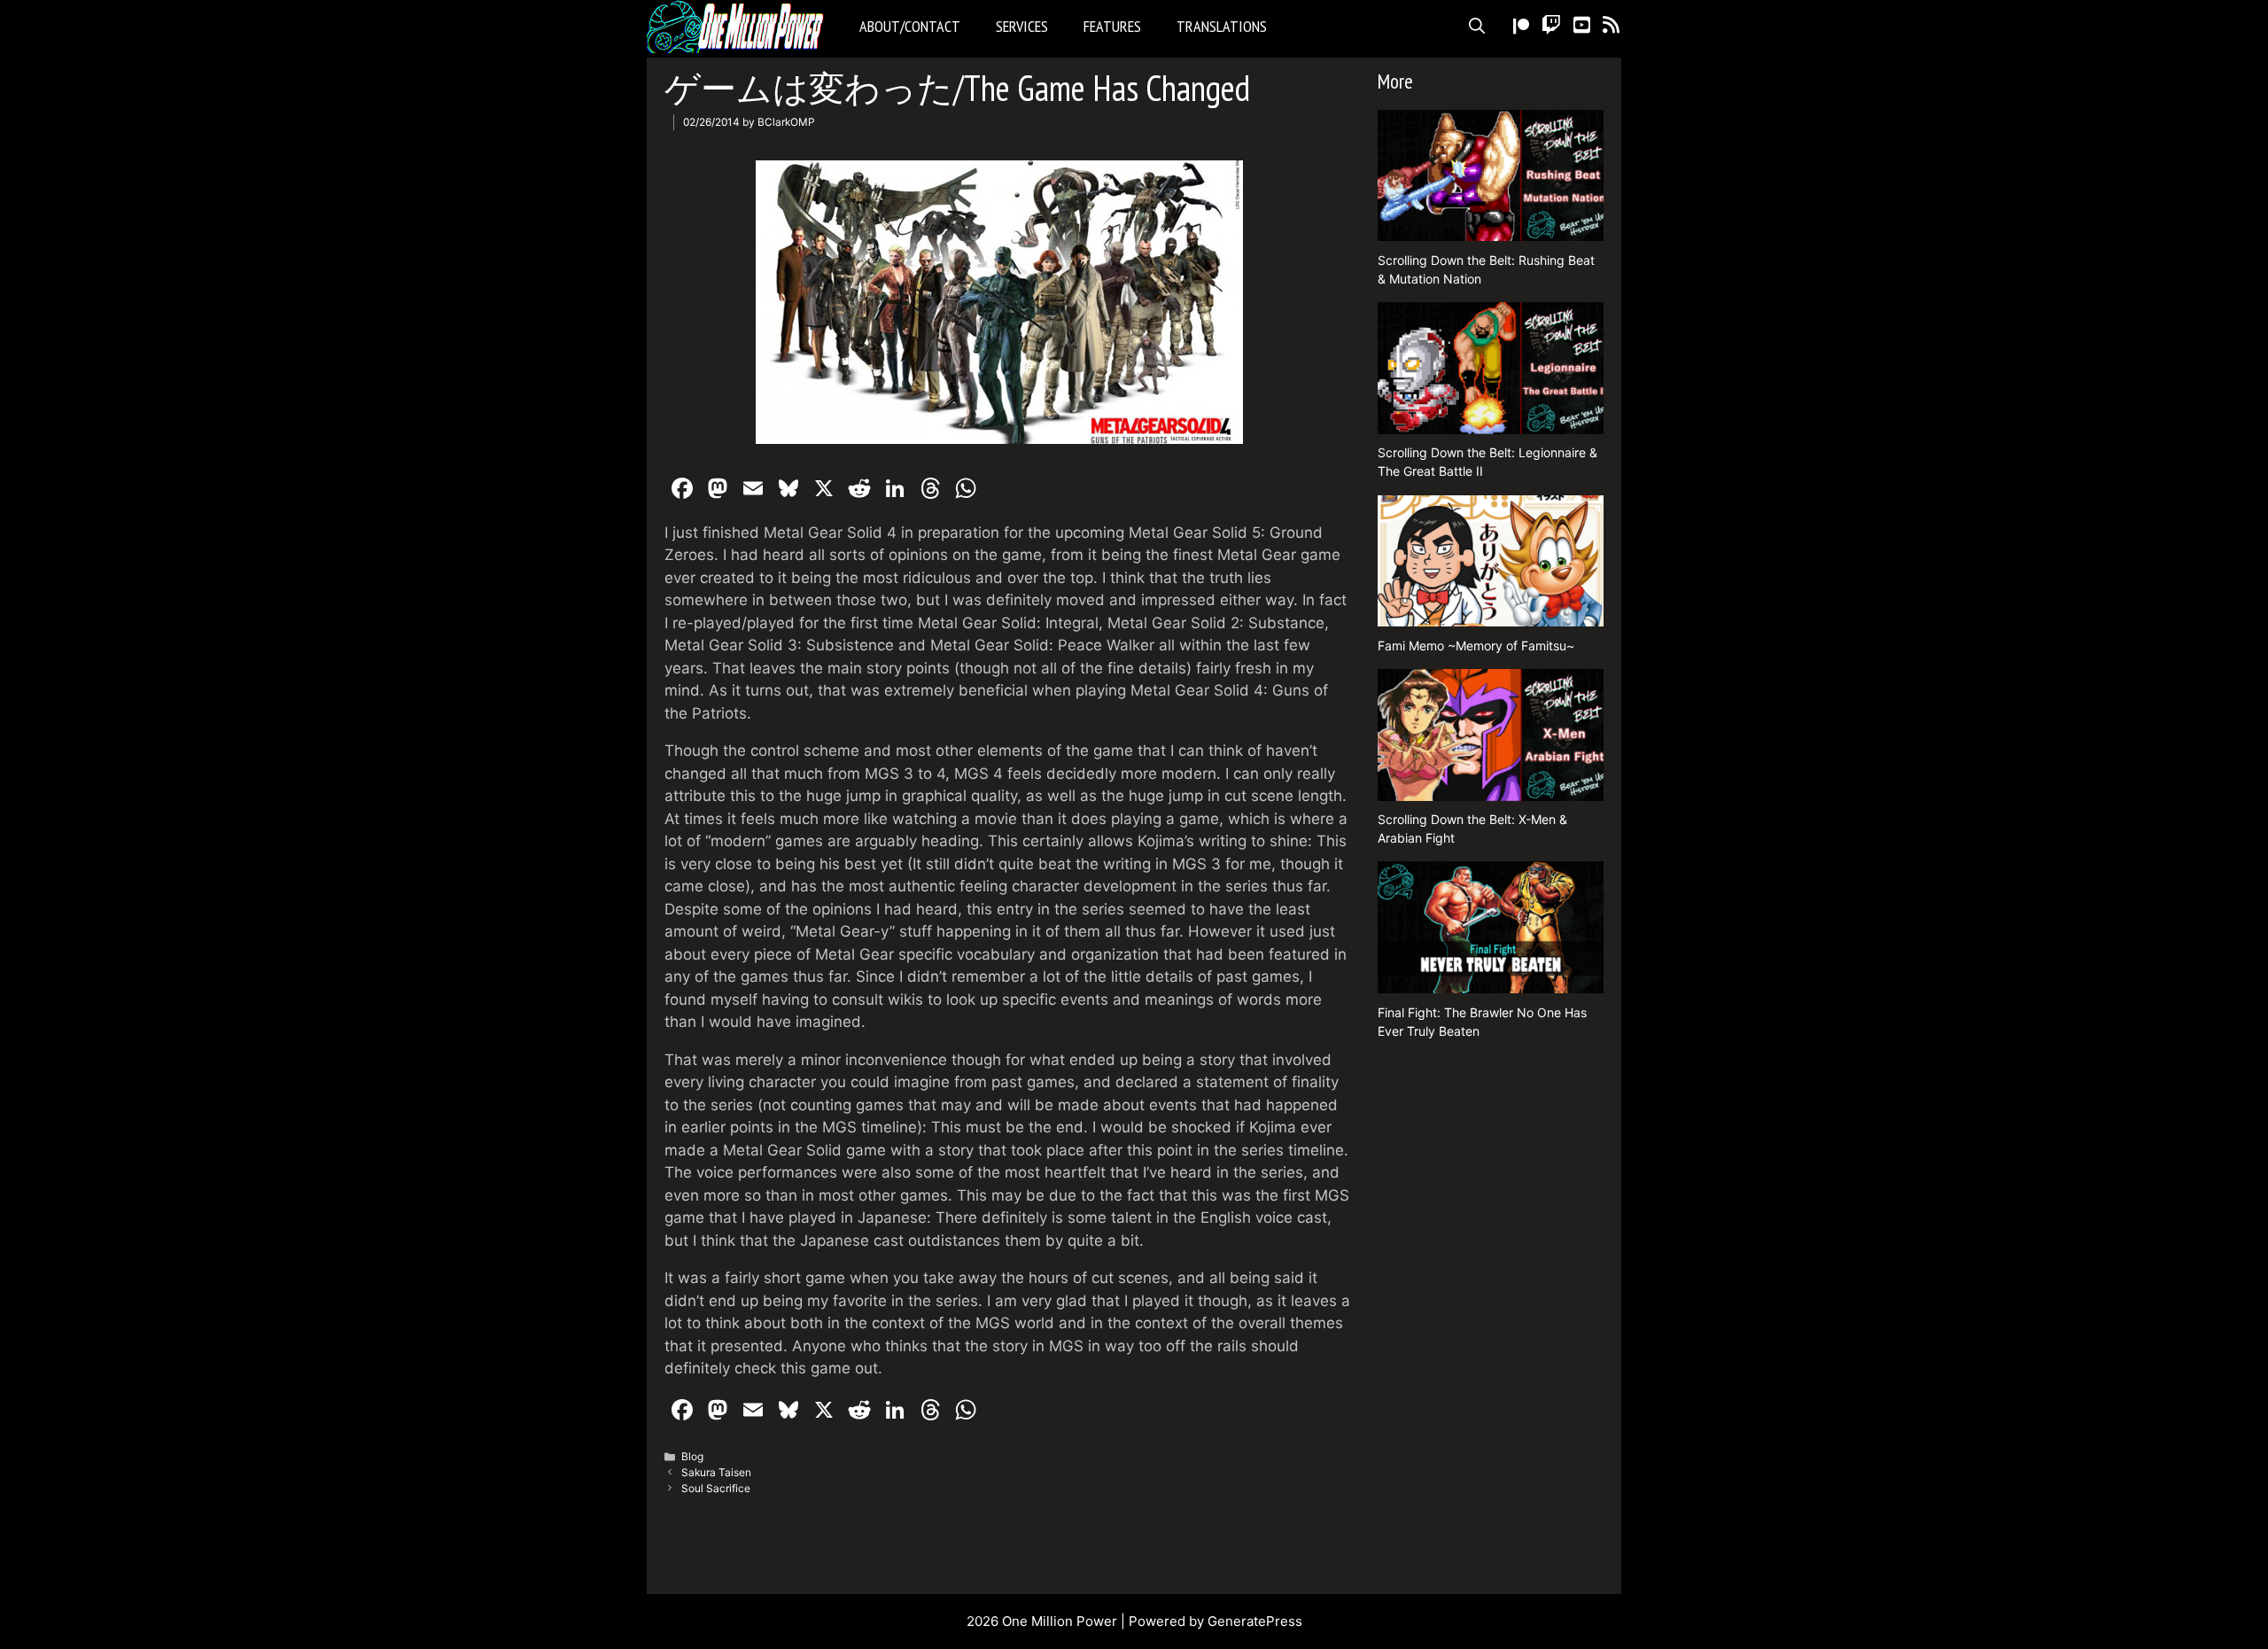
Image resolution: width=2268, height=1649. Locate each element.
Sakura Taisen (716, 1472)
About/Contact (910, 26)
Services (1022, 26)
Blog (692, 1456)
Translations (1222, 26)
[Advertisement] (1491, 1319)
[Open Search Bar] (1477, 27)
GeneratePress (1255, 1621)
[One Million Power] (740, 27)
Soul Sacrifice (716, 1488)
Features (1112, 26)
